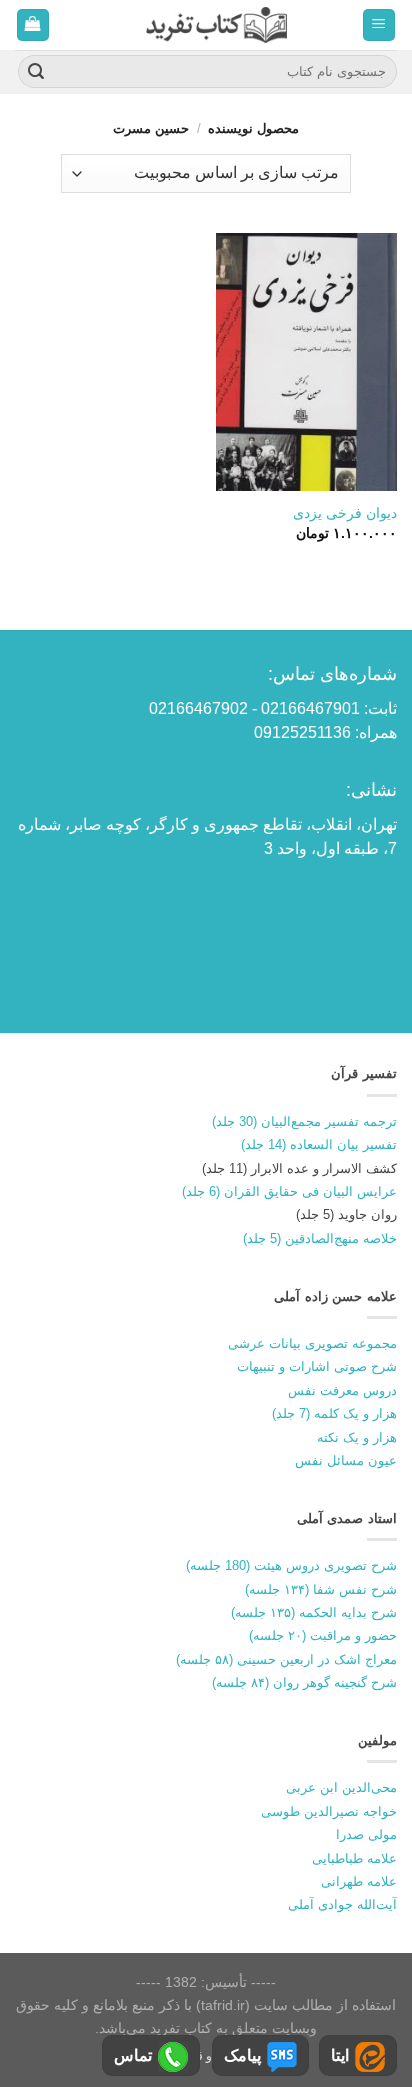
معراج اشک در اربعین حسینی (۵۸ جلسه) (286, 1659)
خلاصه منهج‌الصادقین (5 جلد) (320, 1238)
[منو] (379, 25)
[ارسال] (36, 72)
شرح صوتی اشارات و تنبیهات (317, 1366)
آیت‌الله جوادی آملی (342, 1904)
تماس (133, 2055)
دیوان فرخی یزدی (345, 513)
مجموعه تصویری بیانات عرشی (312, 1343)
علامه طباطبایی (354, 1858)
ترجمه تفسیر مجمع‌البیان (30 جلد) (304, 1121)
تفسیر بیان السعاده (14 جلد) (319, 1144)
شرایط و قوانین (211, 2056)
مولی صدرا (366, 1834)
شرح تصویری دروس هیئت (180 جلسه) (291, 1565)
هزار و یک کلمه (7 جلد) (334, 1413)
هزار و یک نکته (357, 1437)
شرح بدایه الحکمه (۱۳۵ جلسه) (314, 1612)
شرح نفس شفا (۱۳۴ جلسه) (321, 1589)
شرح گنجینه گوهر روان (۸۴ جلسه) (304, 1682)
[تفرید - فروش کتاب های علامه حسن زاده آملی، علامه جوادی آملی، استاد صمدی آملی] (216, 24)
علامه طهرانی (359, 1881)
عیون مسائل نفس (346, 1460)
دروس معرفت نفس (342, 1390)
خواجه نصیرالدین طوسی (329, 1811)
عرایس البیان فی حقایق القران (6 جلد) (289, 1191)
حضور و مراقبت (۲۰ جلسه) (323, 1635)
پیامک (242, 2055)
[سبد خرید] (33, 25)
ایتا (340, 2055)
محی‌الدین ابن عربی (341, 1787)
